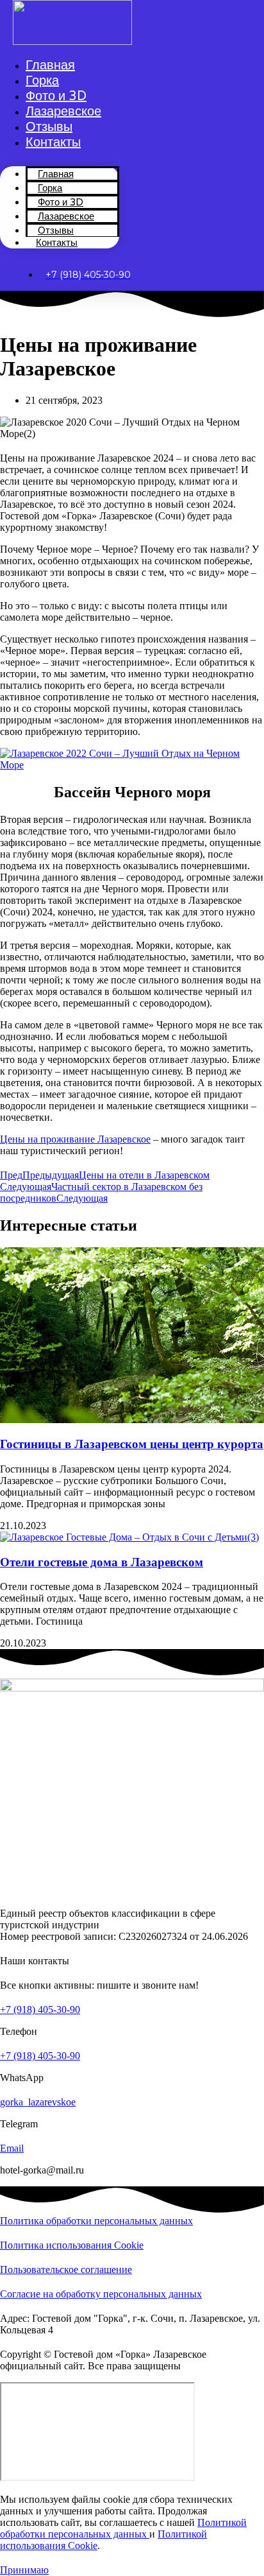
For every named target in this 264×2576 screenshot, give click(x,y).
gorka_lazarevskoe (38, 2102)
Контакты (53, 143)
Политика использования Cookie (72, 2245)
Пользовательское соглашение (66, 2269)
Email (12, 2148)
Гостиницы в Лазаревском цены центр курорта (132, 1444)
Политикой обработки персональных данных (123, 2528)
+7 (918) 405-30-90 (40, 2010)
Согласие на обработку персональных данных (101, 2294)
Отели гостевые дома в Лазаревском (102, 1562)
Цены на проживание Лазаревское (75, 1139)
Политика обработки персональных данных (96, 2221)
